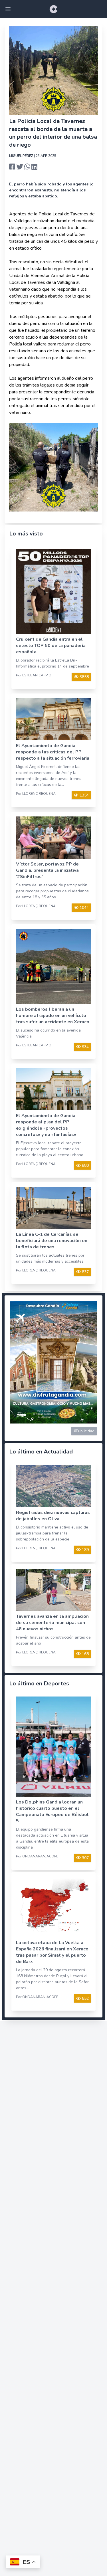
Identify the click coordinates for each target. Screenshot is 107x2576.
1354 (84, 795)
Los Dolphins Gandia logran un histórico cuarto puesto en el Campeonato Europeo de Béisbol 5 (52, 1811)
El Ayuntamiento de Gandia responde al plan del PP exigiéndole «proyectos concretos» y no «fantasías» (46, 1125)
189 (85, 1550)
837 (85, 1272)
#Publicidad (84, 1431)
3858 (84, 677)
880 (85, 1165)
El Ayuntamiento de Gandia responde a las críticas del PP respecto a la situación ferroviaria (53, 752)
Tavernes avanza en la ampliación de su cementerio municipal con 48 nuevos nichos (52, 1623)
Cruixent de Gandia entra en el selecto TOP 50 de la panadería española (51, 646)
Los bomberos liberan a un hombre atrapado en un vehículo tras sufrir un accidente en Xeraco (53, 1016)
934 (85, 1047)
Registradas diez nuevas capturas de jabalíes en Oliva (53, 1516)
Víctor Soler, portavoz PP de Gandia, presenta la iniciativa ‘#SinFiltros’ (47, 870)
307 (85, 1858)
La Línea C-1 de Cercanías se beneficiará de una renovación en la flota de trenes (52, 1241)
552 (85, 1998)
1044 (84, 908)
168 (85, 1654)
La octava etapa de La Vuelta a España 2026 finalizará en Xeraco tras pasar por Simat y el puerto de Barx (52, 1952)
